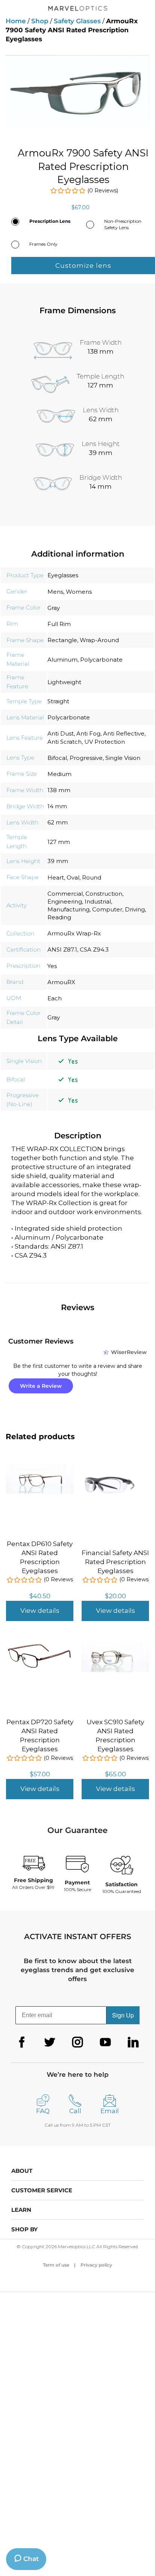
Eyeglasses (63, 575)
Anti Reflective (124, 733)
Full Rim (59, 624)
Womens (79, 592)
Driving (135, 909)
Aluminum (62, 660)
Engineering (65, 901)
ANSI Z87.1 (62, 949)
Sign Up (123, 2015)
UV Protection (105, 742)
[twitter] (50, 2042)
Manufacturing (68, 909)
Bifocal (57, 758)
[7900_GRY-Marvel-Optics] (77, 91)
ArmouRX (61, 982)
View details (40, 1611)
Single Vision (123, 758)
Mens (55, 592)
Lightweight (64, 682)
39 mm (58, 861)
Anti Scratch (65, 742)
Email (110, 2111)
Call (75, 2111)
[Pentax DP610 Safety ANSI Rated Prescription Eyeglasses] (40, 1469)
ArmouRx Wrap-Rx (74, 933)
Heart (56, 877)
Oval (73, 877)
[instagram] (77, 2042)
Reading (59, 917)
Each (55, 998)
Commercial (65, 894)
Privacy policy (96, 2265)
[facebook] (22, 2042)
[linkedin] (133, 2042)
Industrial (98, 901)
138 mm (59, 790)
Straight (58, 701)
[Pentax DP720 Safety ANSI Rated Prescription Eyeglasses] (40, 1647)
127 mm (59, 842)
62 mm (58, 822)
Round (92, 877)
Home (16, 21)
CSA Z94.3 (94, 949)
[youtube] (105, 2042)
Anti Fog (88, 733)
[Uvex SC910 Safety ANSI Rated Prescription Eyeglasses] (115, 1647)
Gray (54, 608)
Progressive (86, 758)
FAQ (43, 2111)
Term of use (56, 2265)
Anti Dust (61, 733)
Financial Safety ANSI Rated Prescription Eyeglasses (115, 1562)
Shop (40, 21)
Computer (107, 909)
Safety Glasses (77, 21)
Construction (104, 894)
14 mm (57, 806)
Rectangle (62, 640)
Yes (52, 966)
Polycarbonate (101, 660)
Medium (59, 774)
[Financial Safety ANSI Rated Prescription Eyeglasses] (115, 1473)
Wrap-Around (99, 640)
